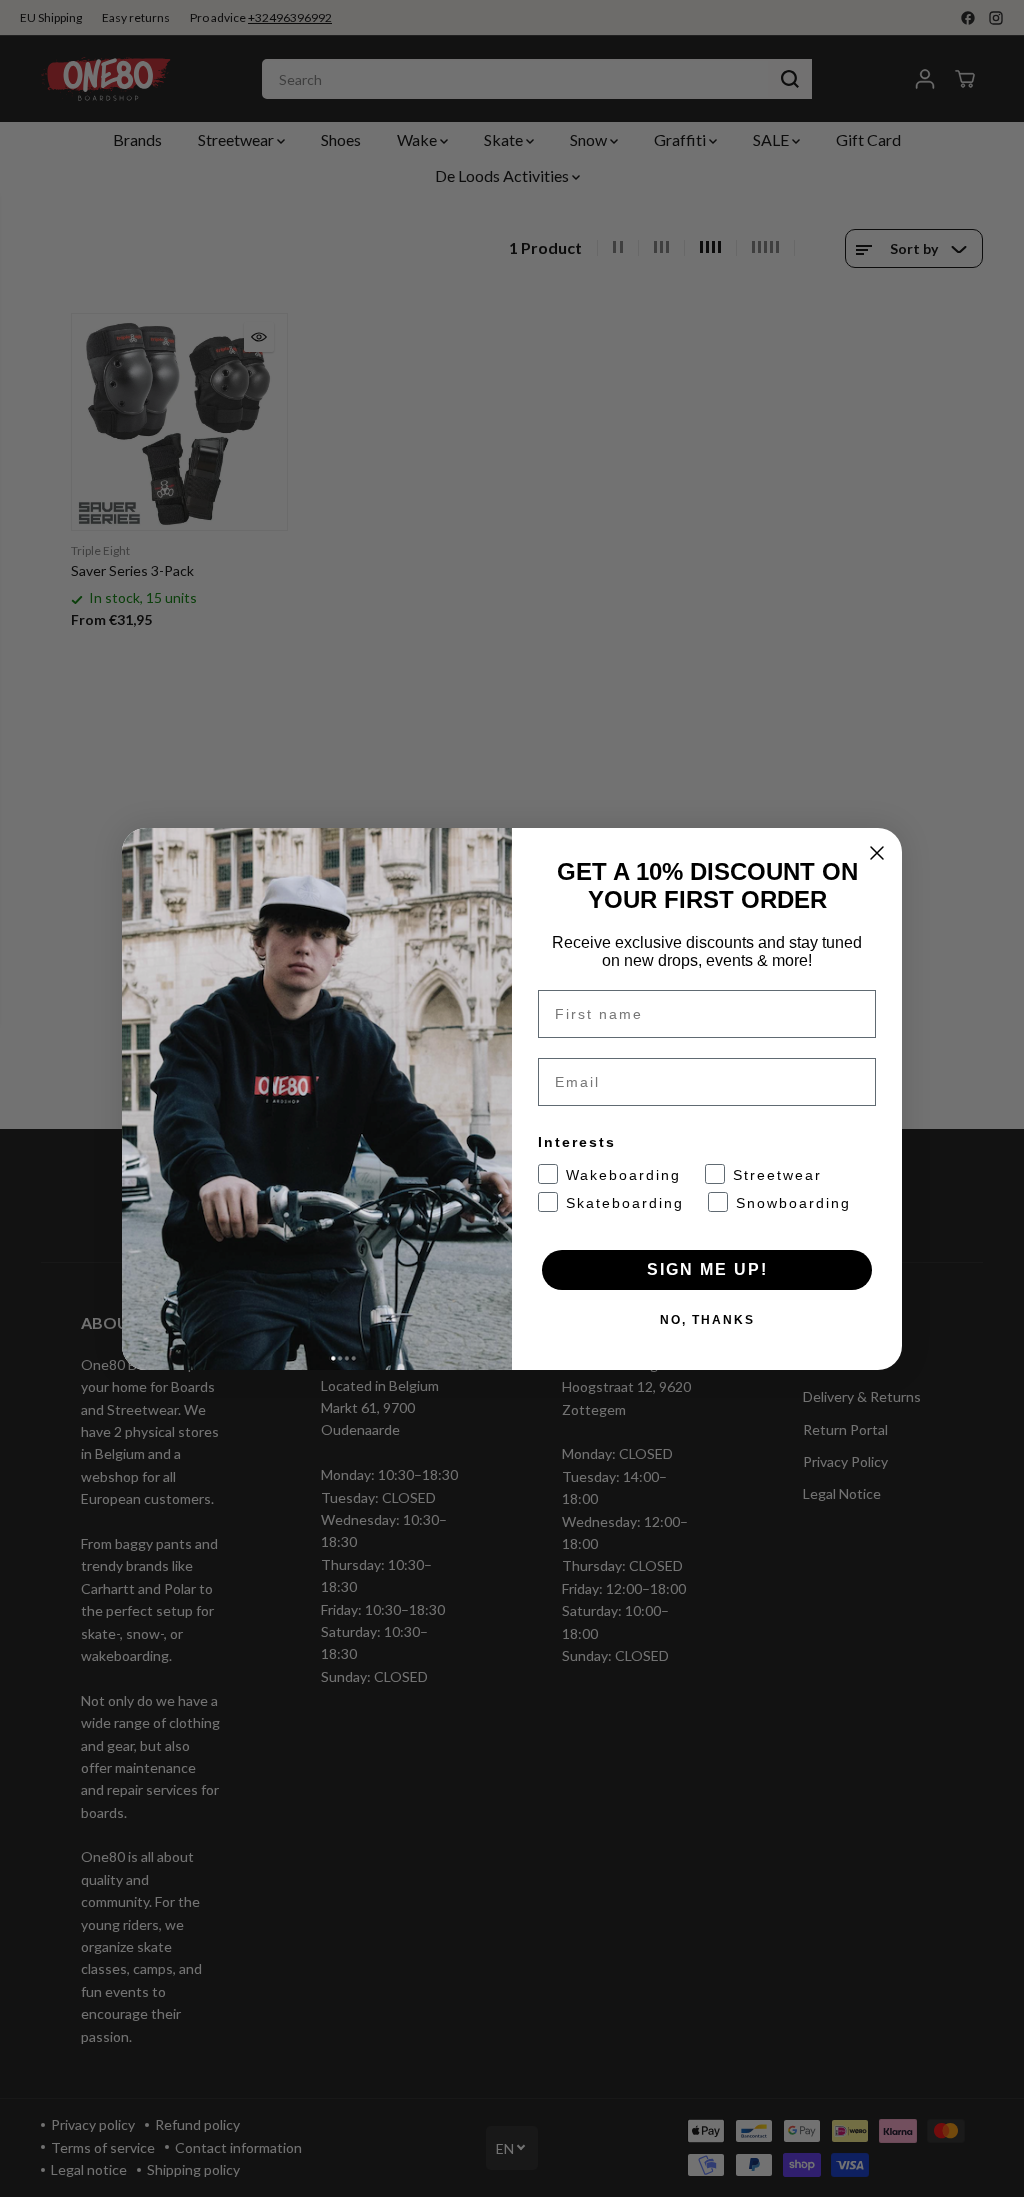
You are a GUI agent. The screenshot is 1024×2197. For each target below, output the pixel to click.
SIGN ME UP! (707, 1269)
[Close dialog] (877, 853)
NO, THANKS (707, 1320)
